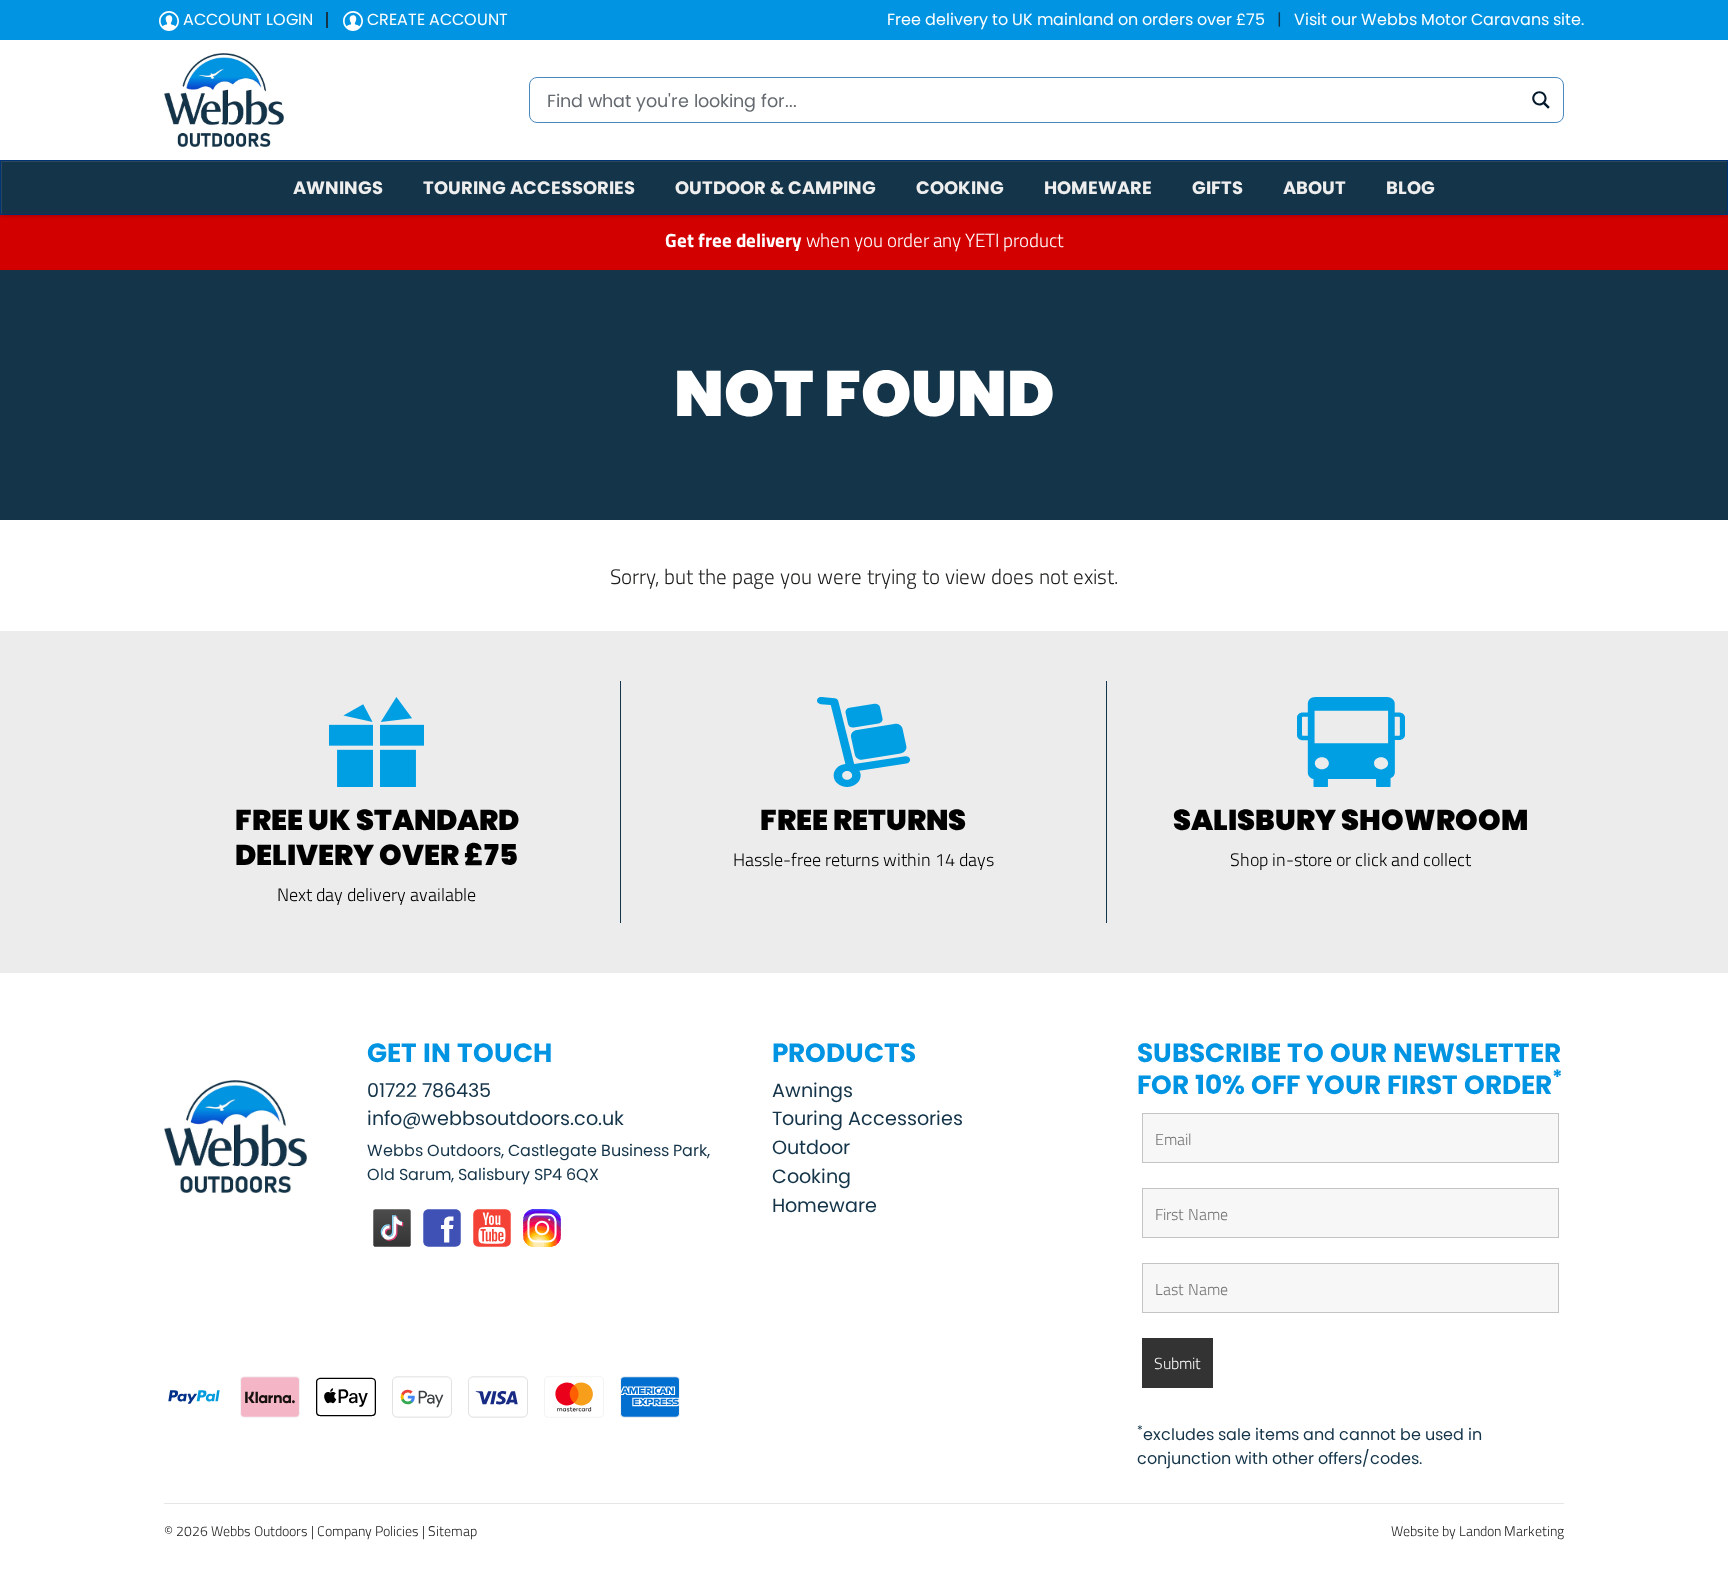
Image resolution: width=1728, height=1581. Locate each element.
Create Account (435, 19)
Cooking (811, 1176)
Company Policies (368, 1530)
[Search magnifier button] (1541, 100)
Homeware (824, 1205)
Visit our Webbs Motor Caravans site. (1439, 19)
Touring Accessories (867, 1118)
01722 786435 (429, 1090)
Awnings (812, 1090)
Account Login (246, 19)
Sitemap (452, 1530)
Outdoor (811, 1147)
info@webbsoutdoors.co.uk (495, 1118)
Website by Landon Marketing (1477, 1530)
